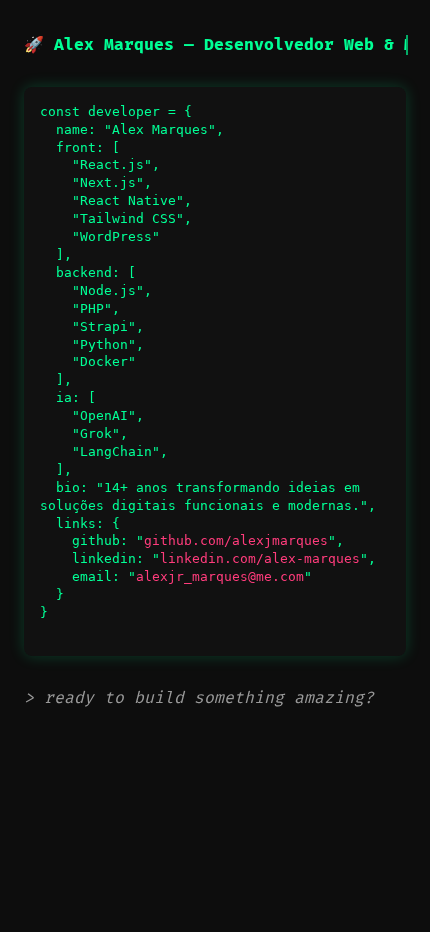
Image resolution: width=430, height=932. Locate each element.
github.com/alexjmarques (236, 540)
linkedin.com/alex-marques (260, 558)
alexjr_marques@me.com (220, 576)
